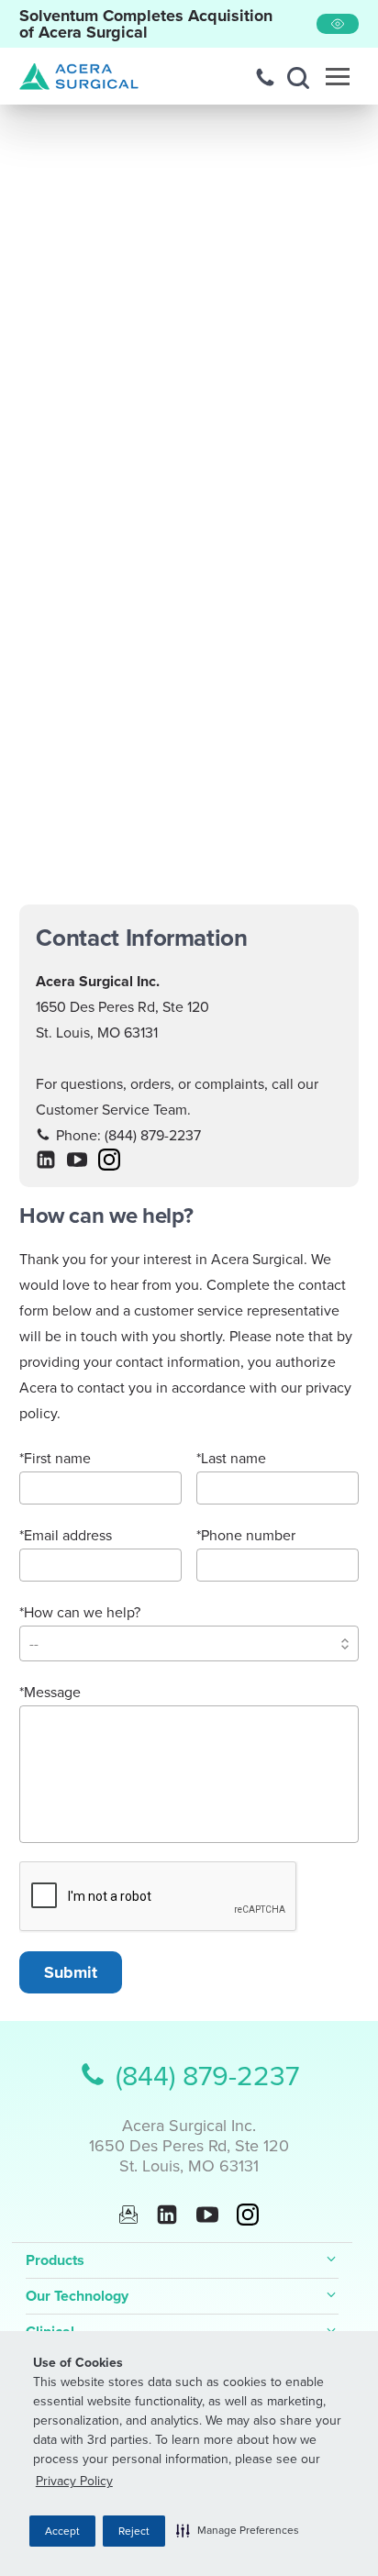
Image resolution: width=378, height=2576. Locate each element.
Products (55, 2260)
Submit (71, 1972)
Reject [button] (134, 2531)
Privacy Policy (74, 2481)
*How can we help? (80, 1613)
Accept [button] (62, 2531)
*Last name (231, 1459)
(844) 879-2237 (153, 1136)
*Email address (66, 1536)
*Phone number (246, 1536)
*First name (55, 1459)
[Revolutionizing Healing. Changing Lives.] (79, 77)
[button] (238, 2530)
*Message (50, 1693)
